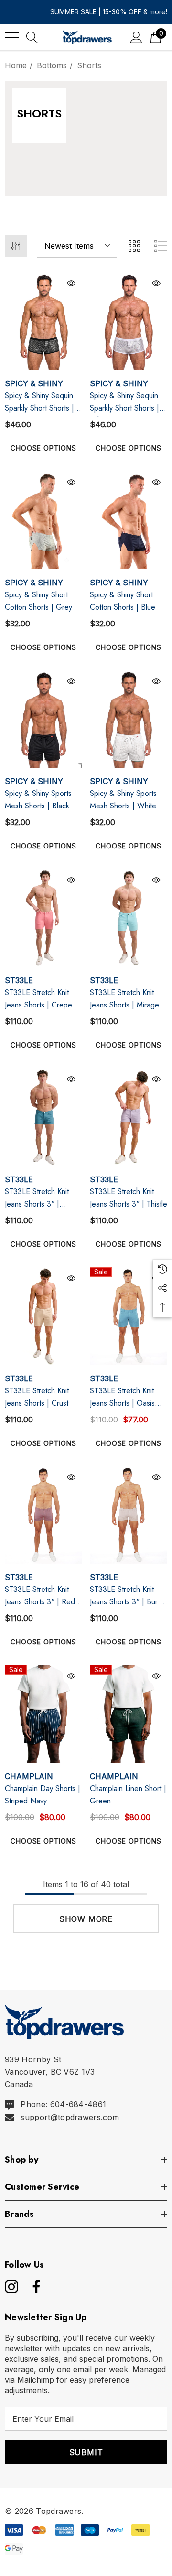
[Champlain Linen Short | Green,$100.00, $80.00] (129, 1714)
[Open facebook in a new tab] (34, 2287)
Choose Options (43, 448)
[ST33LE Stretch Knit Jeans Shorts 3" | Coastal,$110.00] (43, 1117)
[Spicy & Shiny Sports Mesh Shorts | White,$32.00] (129, 719)
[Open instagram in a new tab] (11, 2287)
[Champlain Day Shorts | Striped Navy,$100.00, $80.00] (43, 1714)
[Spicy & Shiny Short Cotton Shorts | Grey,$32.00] (43, 520)
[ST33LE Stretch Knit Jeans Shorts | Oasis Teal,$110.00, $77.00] (129, 1316)
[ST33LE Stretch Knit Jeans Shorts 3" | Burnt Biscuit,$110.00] (129, 1515)
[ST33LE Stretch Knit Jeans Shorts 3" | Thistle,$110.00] (129, 1117)
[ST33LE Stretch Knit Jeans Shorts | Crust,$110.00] (43, 1316)
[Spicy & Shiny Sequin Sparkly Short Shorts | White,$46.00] (129, 321)
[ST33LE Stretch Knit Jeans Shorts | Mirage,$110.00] (129, 918)
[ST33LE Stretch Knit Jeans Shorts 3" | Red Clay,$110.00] (43, 1515)
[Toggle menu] (12, 37)
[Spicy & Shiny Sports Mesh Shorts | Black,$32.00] (43, 719)
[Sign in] (136, 37)
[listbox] (77, 246)
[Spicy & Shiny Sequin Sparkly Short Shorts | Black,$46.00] (43, 321)
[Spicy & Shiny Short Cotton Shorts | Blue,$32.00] (129, 520)
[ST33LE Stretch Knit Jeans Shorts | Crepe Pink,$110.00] (43, 918)
